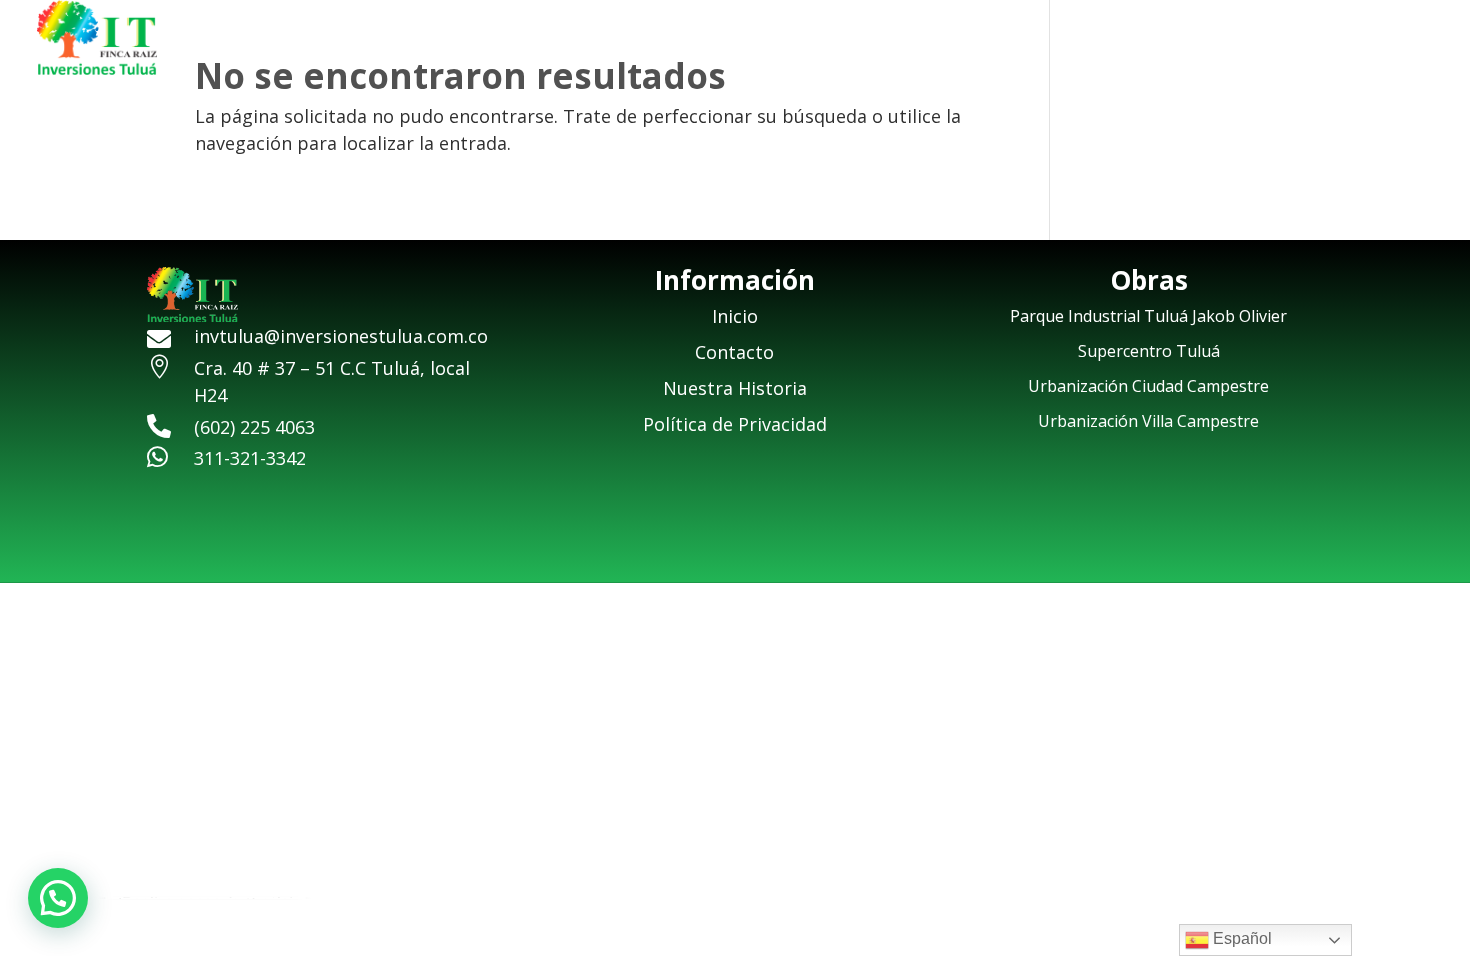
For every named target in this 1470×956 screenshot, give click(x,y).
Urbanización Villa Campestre (1148, 421)
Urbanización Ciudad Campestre (1148, 386)
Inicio (1037, 40)
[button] (58, 898)
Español (1240, 938)
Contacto (1394, 40)
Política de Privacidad (735, 424)
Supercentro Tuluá (1149, 351)
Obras (1283, 40)
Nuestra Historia (1159, 40)
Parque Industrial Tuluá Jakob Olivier (1148, 316)
